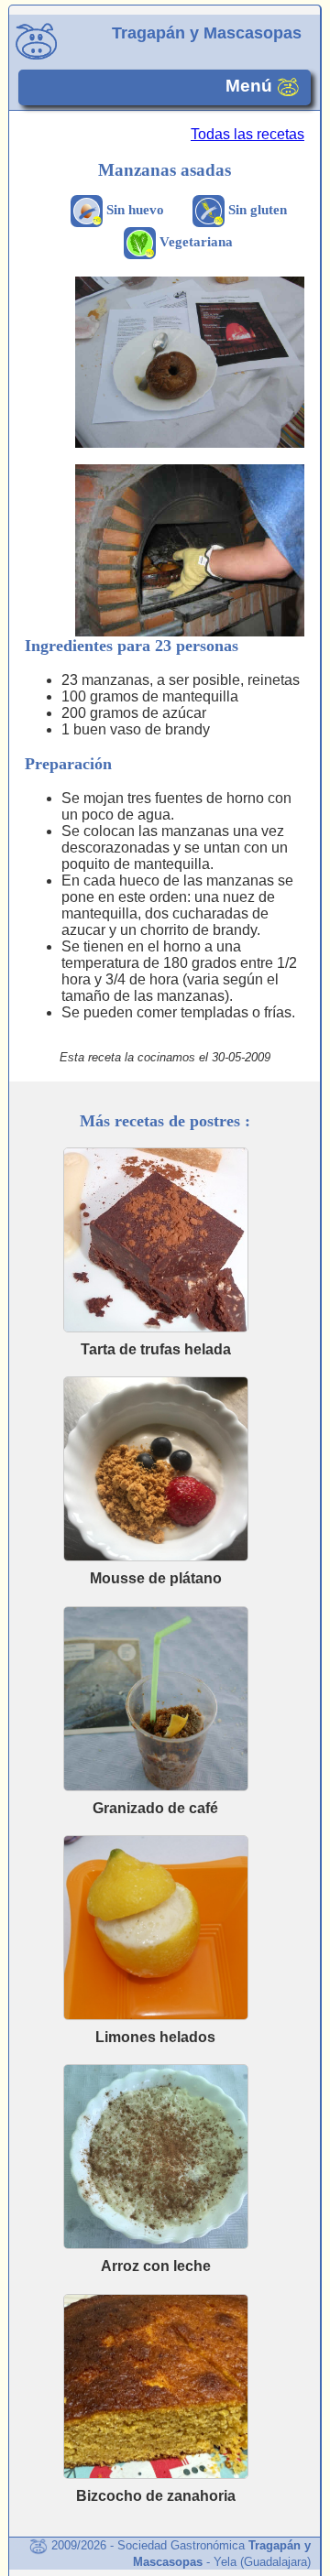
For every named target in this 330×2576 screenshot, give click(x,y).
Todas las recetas (247, 134)
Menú (251, 87)
